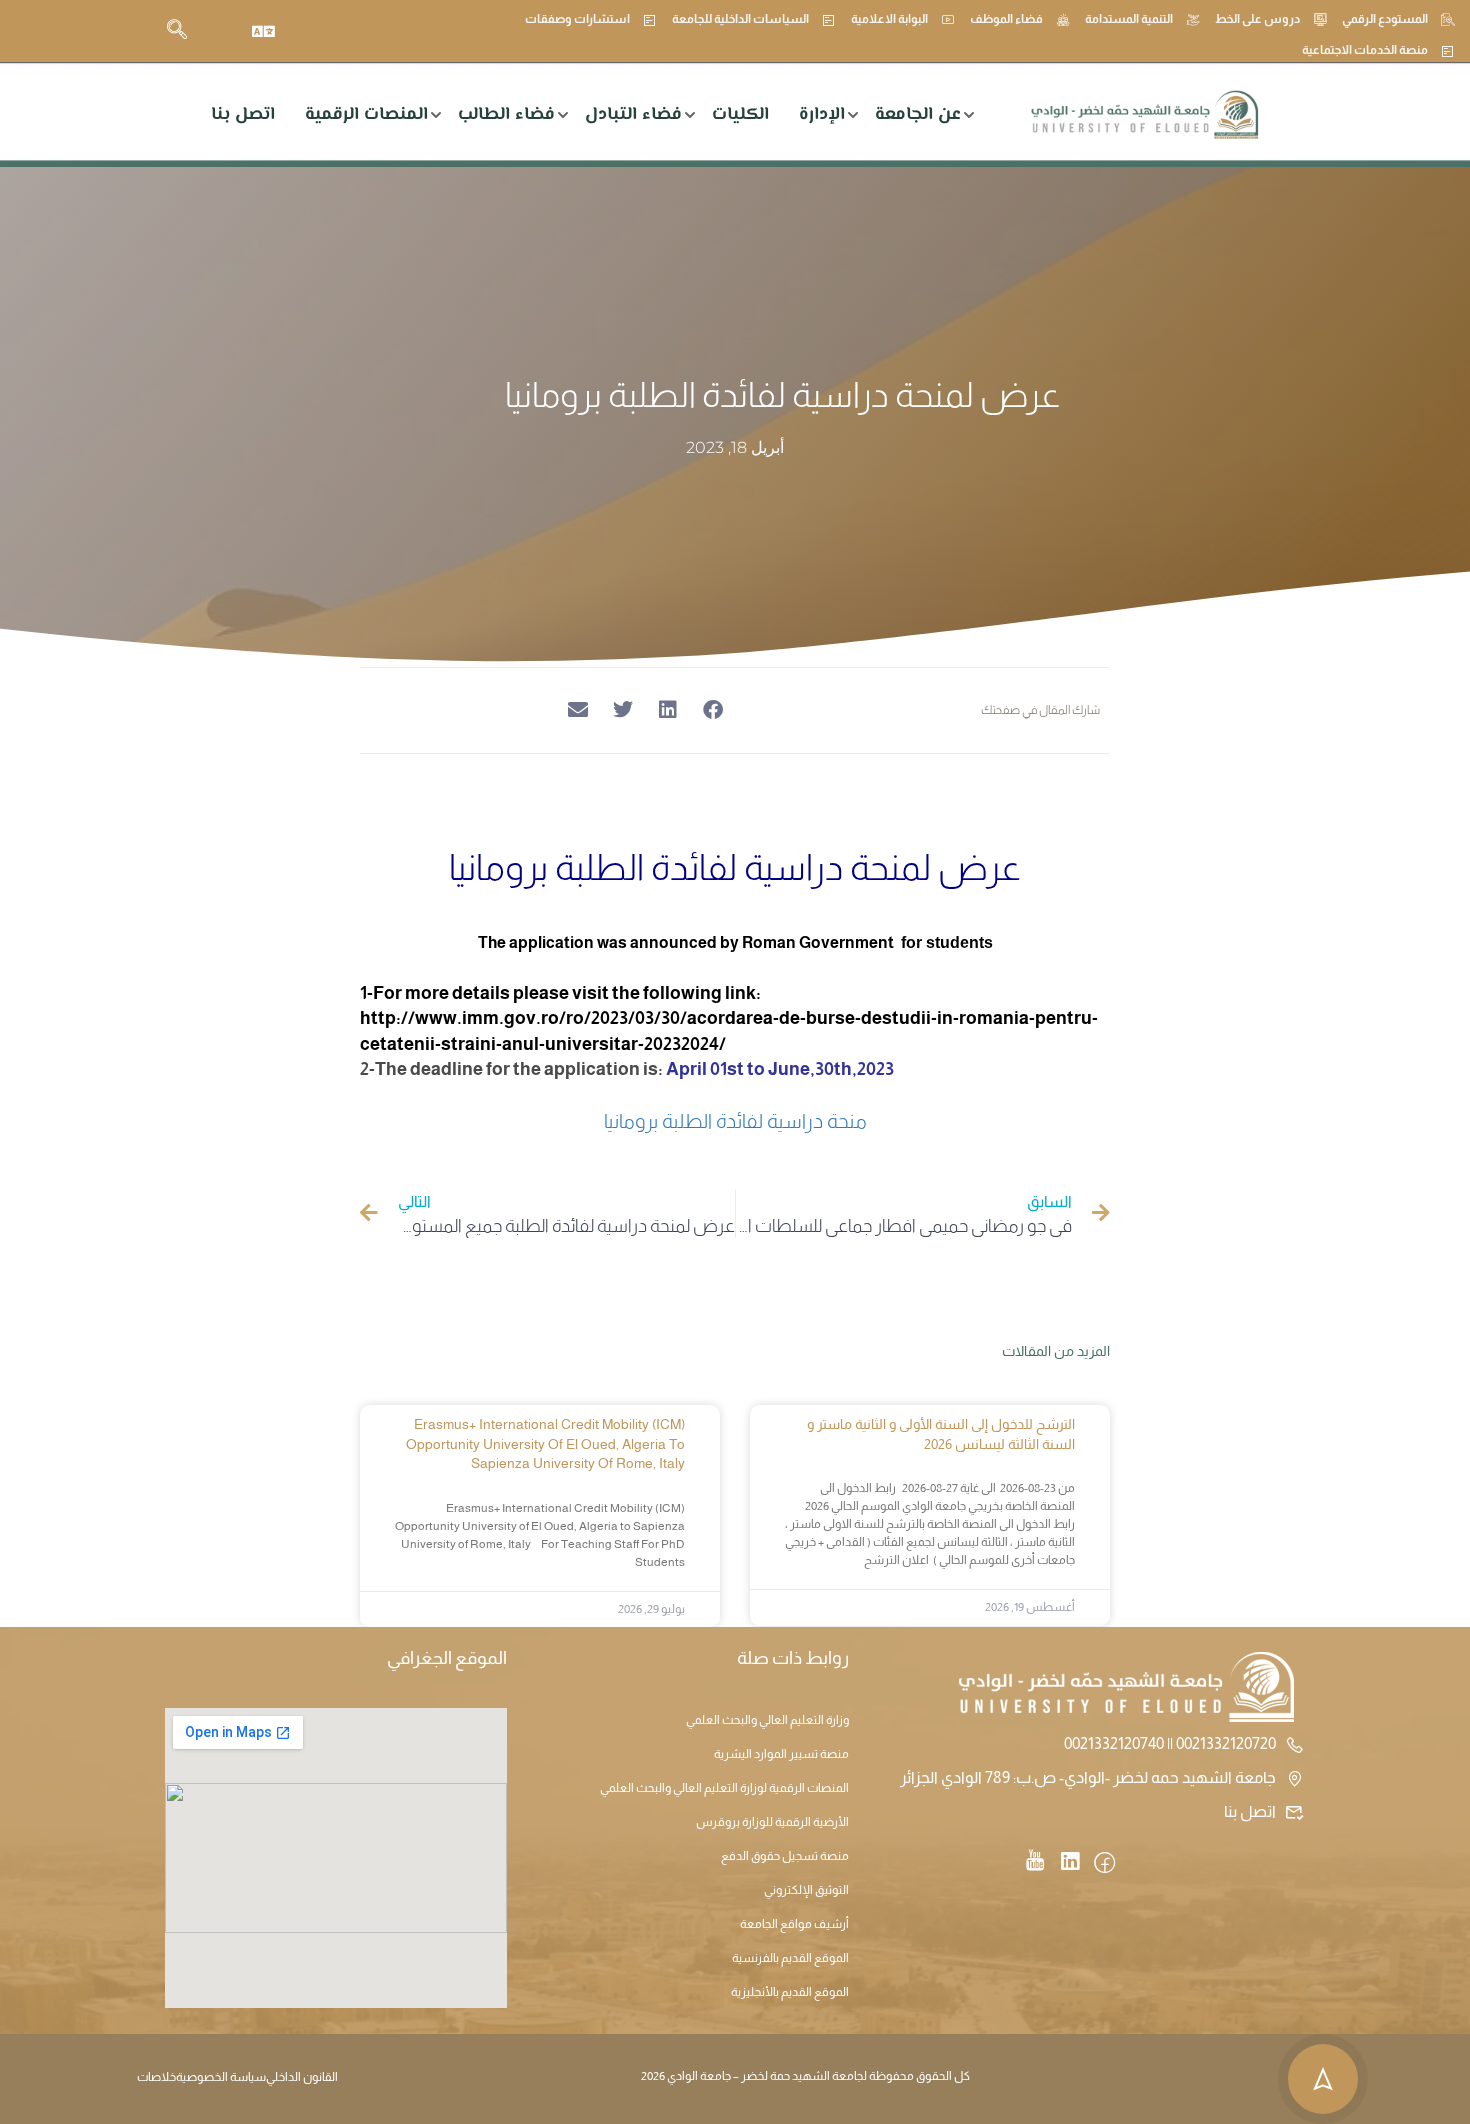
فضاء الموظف (1006, 19)
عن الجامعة (918, 115)
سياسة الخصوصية (221, 2077)
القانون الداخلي (302, 2077)
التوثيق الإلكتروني (806, 1890)
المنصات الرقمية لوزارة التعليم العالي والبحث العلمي (724, 1788)
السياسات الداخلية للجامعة (740, 19)
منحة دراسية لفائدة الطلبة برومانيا (735, 1121)
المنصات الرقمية (366, 115)
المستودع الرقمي (1385, 19)
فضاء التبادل (633, 115)
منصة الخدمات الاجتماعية (1365, 50)
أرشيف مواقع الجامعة (794, 1924)
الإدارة (822, 115)
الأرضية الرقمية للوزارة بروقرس (772, 1822)
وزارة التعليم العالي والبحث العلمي (767, 1720)
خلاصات (156, 2077)
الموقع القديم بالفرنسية (790, 1958)
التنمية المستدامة (1129, 19)
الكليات (740, 115)
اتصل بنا (243, 115)
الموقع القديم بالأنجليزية (790, 1992)
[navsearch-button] (177, 31)
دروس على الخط (1257, 19)
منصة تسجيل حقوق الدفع (785, 1856)
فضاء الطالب (506, 115)
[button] (712, 710)
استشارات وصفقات (577, 19)
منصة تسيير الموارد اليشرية (781, 1754)
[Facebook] (1104, 1864)
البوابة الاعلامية (889, 19)
